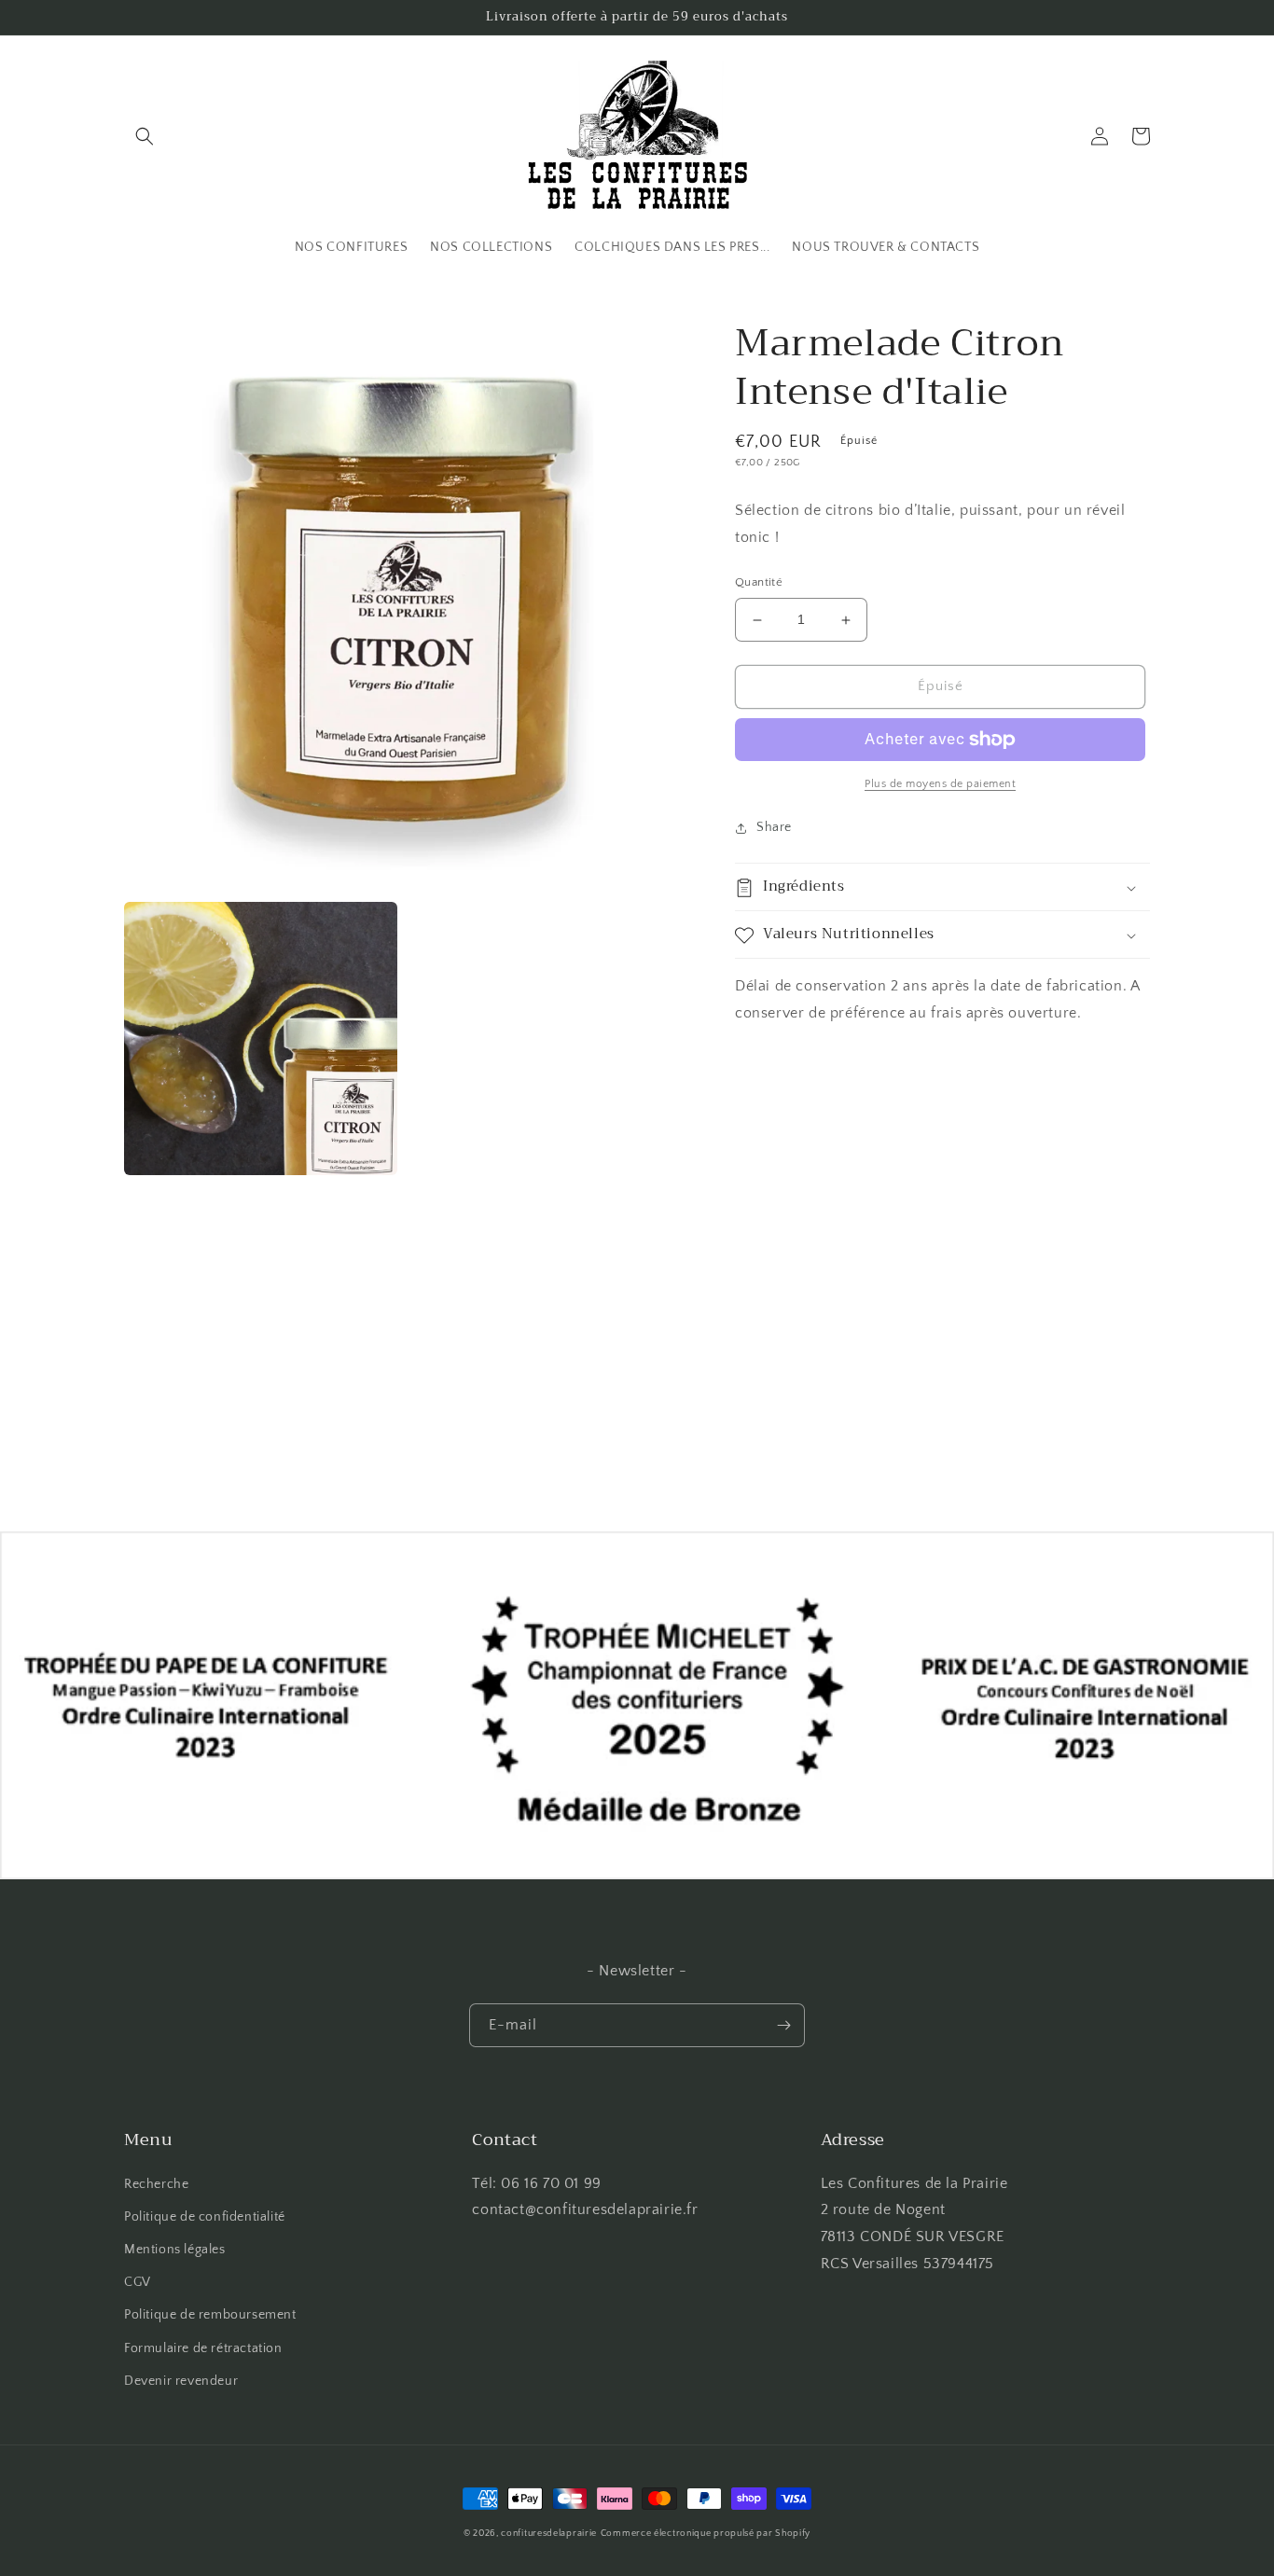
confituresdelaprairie (549, 2534)
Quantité (759, 583)
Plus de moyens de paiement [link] (940, 784)
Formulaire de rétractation (203, 2348)
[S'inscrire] (783, 2025)
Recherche (156, 2184)
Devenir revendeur (181, 2381)
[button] (145, 136)
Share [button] (774, 827)
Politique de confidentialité (205, 2217)
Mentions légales (175, 2250)
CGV (138, 2282)
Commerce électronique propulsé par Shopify (706, 2534)
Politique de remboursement (210, 2315)
